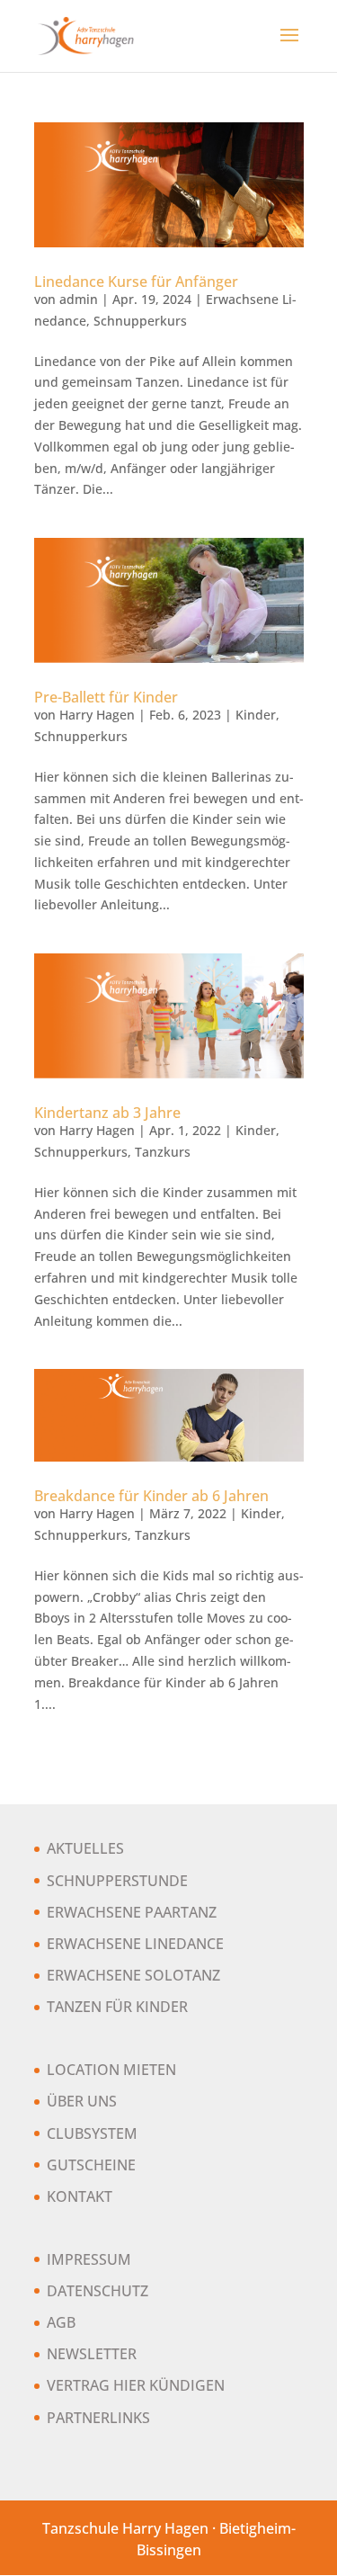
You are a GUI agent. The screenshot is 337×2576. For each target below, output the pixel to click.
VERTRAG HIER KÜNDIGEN (136, 2385)
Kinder (256, 715)
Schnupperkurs (140, 321)
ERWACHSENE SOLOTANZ (133, 1975)
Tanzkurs (163, 1152)
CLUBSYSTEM (92, 2133)
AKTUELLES (85, 1848)
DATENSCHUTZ (98, 2291)
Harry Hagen (97, 715)
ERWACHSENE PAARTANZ (132, 1912)
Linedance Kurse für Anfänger (136, 282)
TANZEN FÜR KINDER (117, 2007)
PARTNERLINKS (98, 2418)
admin (79, 299)
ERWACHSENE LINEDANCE (135, 1944)
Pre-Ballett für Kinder (106, 697)
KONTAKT (80, 2196)
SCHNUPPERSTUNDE (117, 1881)
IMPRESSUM (89, 2259)
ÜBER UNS (82, 2101)
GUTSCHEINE (91, 2165)
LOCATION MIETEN (111, 2070)
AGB (61, 2322)
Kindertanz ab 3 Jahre (107, 1113)
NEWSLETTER (92, 2354)
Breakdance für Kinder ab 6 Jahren (151, 1496)
